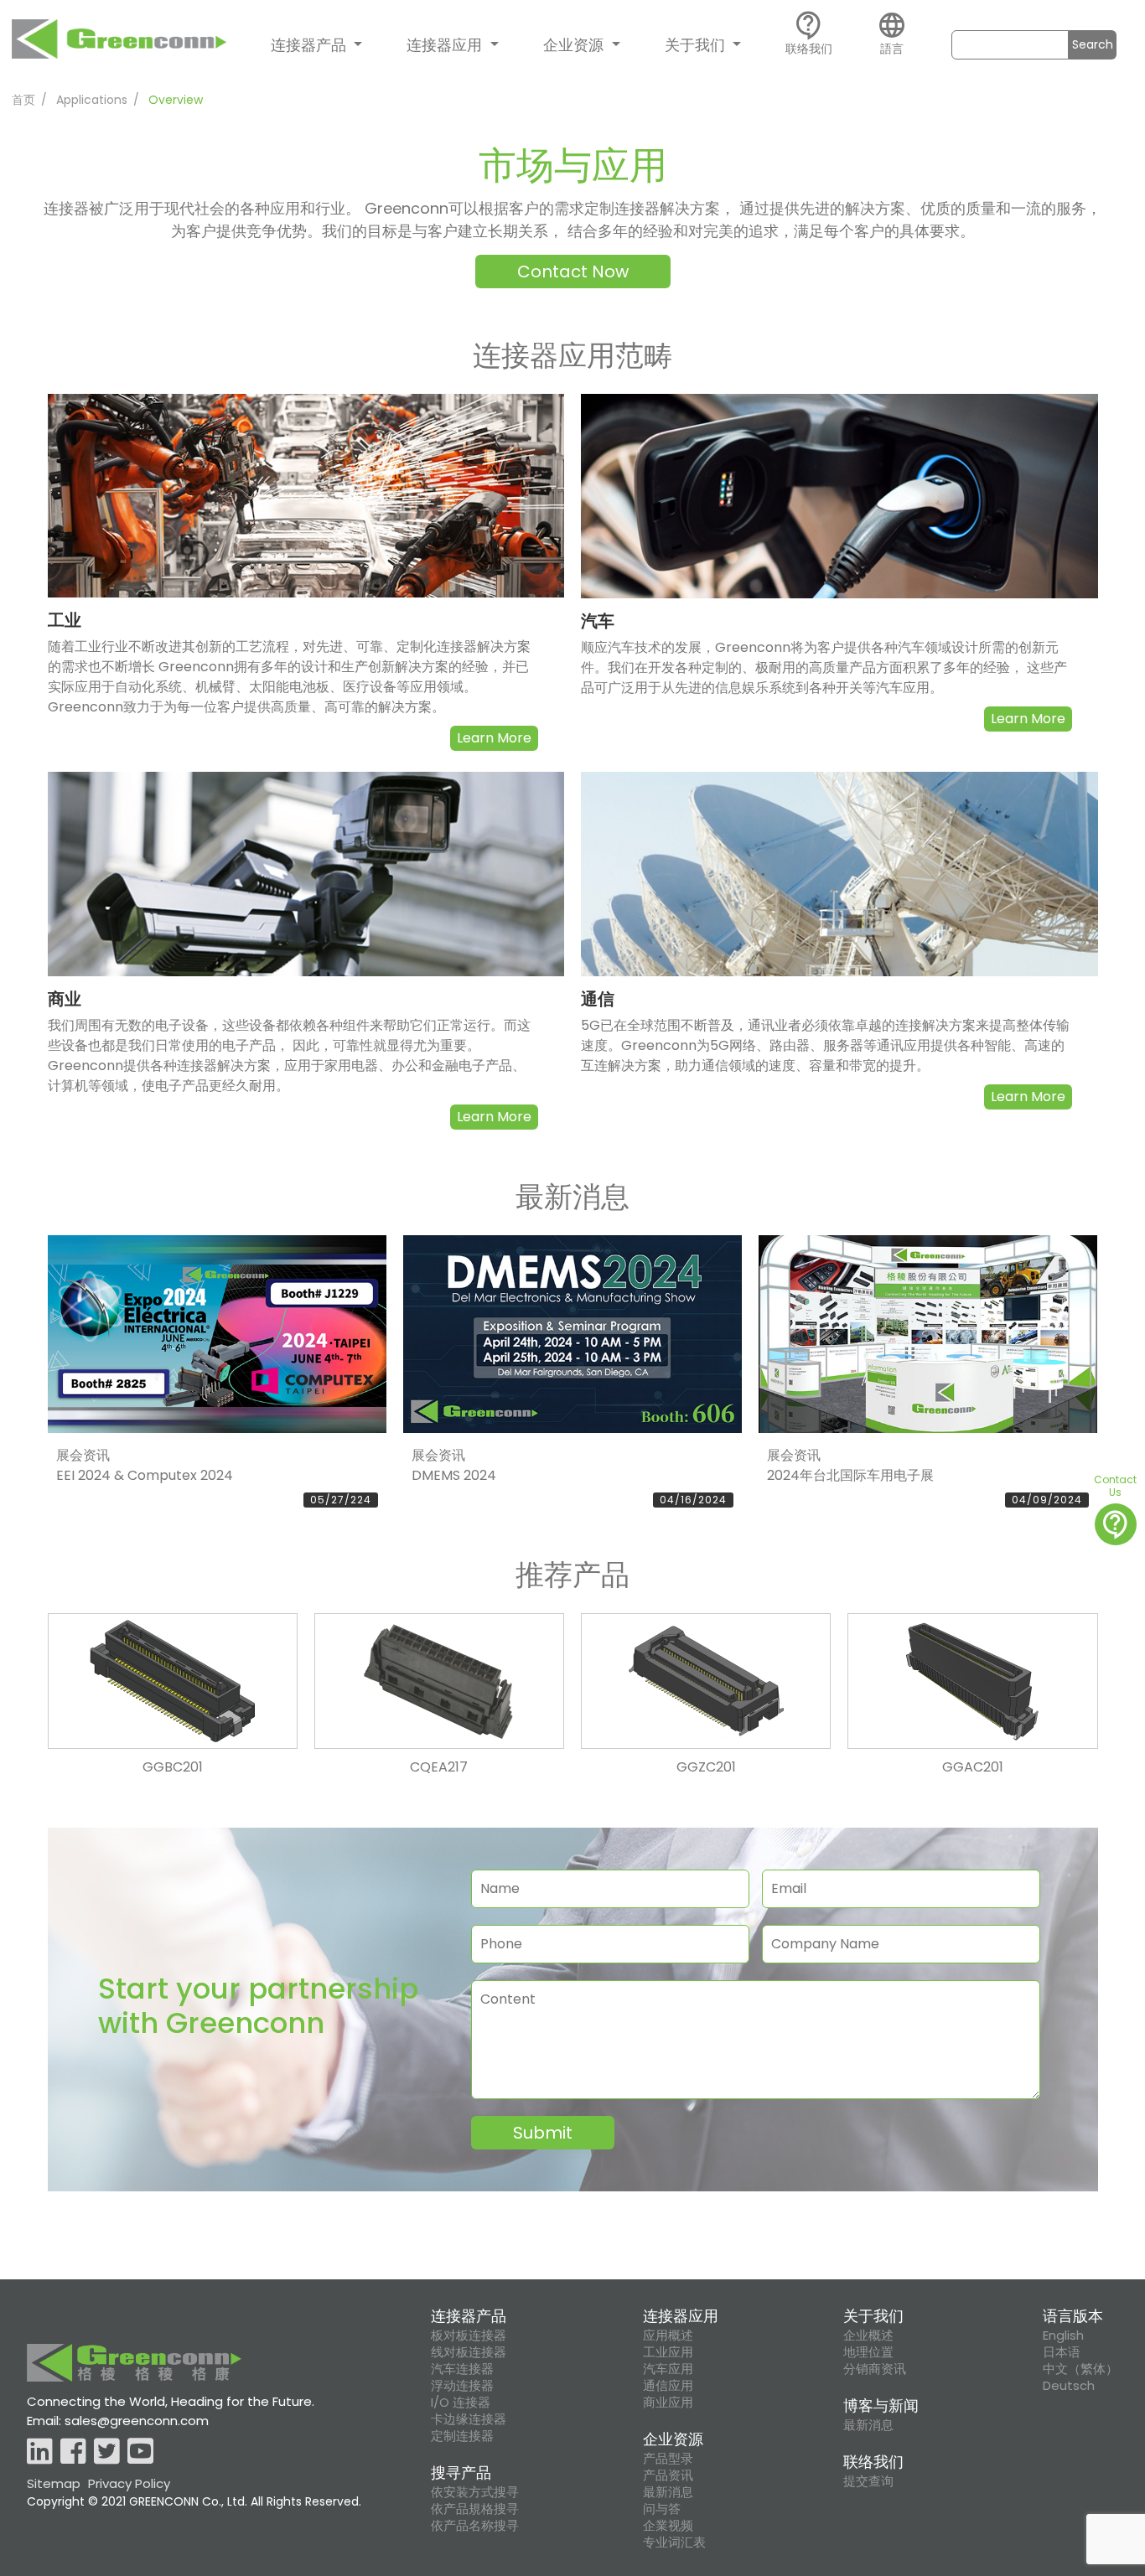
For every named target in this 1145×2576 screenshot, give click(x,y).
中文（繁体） (1080, 2369)
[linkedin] (40, 2452)
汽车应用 (668, 2369)
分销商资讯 (875, 2369)
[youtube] (140, 2452)
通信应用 (668, 2386)
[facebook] (73, 2452)
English (1063, 2335)
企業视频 (668, 2526)
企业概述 (868, 2335)
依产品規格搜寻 (475, 2509)
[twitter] (107, 2452)
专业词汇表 (674, 2542)
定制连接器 (462, 2436)
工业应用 (668, 2352)
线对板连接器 (469, 2352)
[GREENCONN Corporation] (119, 43)
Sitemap (54, 2483)
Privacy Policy (129, 2483)
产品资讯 (668, 2475)
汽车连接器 (462, 2369)
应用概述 (668, 2335)
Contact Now (573, 272)
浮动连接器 (462, 2386)
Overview (176, 100)
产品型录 (668, 2459)
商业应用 (668, 2403)
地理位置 (868, 2352)
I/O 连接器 (461, 2403)
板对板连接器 (469, 2335)
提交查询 (868, 2481)
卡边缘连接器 (469, 2419)
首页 (23, 100)
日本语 (1062, 2352)
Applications (92, 100)
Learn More (494, 738)
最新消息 (668, 2492)
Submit (543, 2133)
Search (1093, 44)
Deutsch (1069, 2386)
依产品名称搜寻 (475, 2526)
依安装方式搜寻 (475, 2492)
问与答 (662, 2509)
